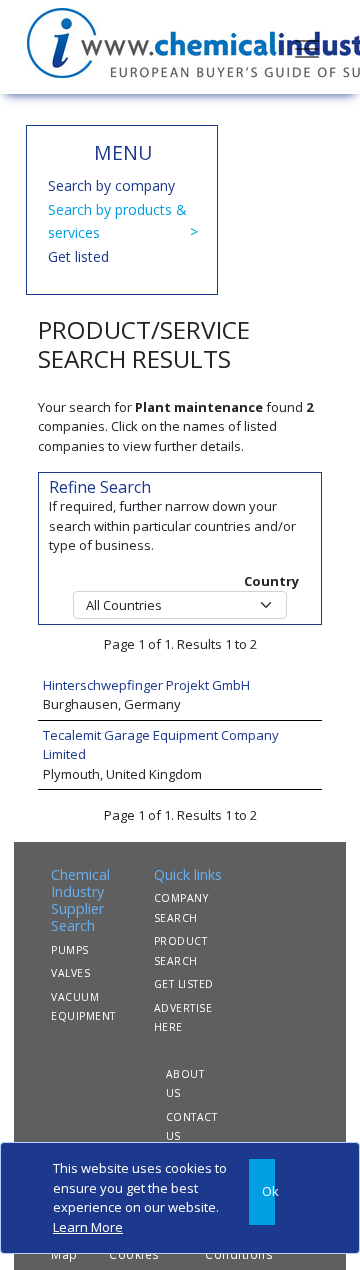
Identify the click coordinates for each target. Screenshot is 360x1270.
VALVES (70, 973)
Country (271, 581)
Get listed (78, 256)
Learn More (88, 1227)
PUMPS (70, 950)
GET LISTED (184, 984)
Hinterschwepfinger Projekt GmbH (146, 685)
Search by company (111, 185)
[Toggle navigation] (307, 47)
